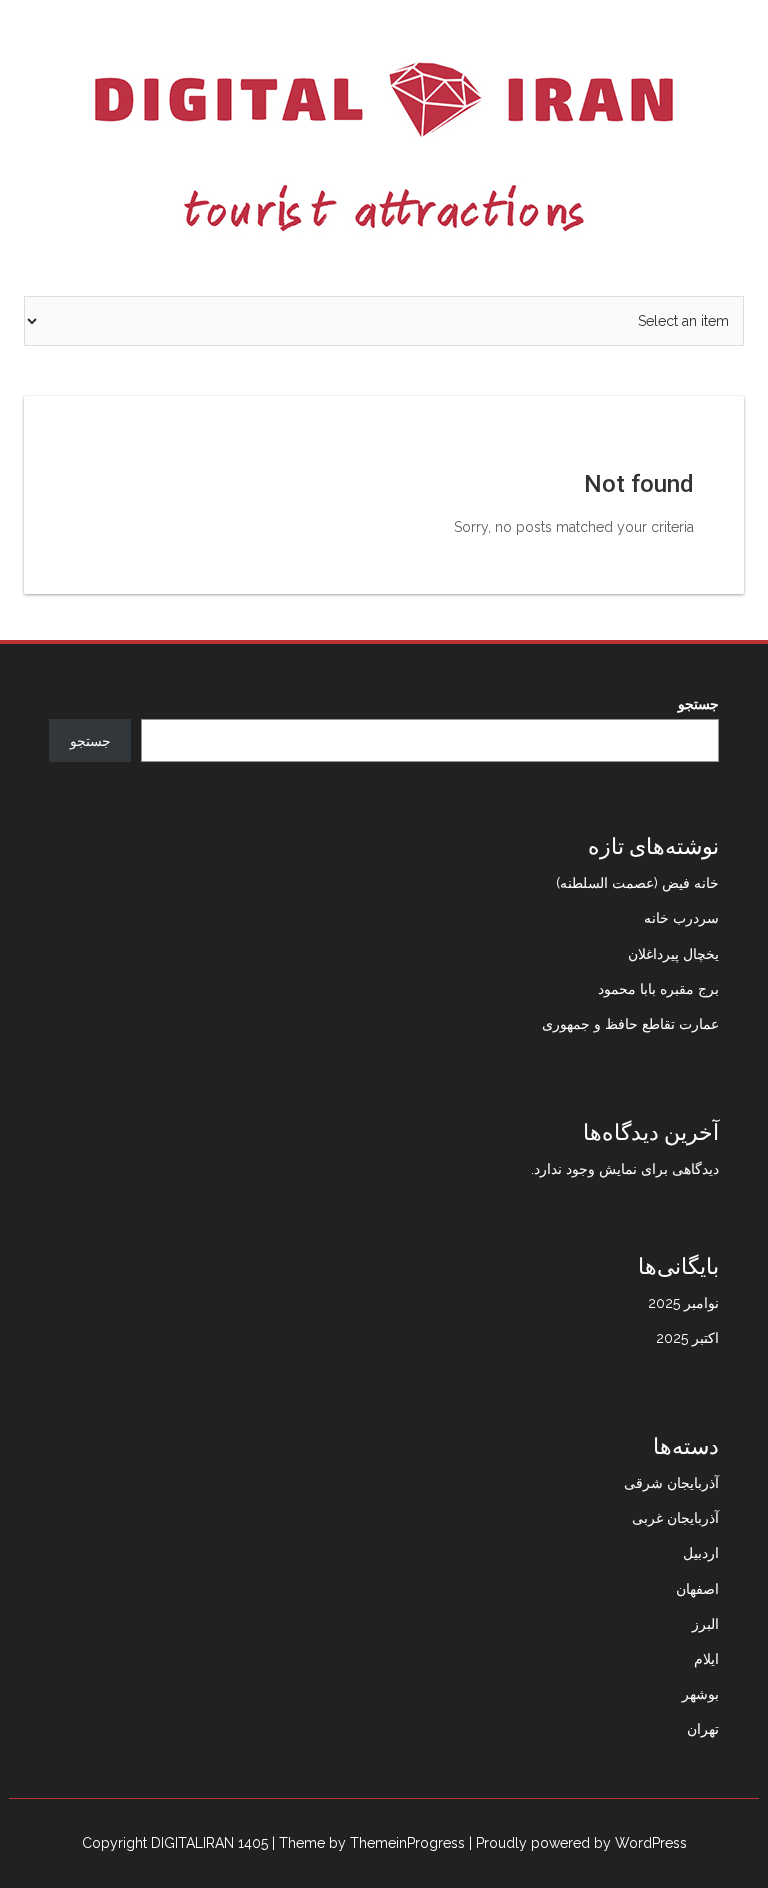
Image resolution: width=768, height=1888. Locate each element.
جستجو (698, 704)
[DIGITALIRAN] (384, 147)
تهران (703, 1729)
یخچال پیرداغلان (673, 954)
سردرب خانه (681, 918)
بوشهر (700, 1694)
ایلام (706, 1659)
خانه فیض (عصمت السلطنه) (637, 883)
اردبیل (701, 1553)
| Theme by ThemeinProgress (368, 1843)
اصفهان (697, 1589)
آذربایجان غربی (675, 1518)
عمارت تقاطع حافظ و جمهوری (630, 1024)
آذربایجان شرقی (671, 1483)
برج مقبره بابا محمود (658, 989)
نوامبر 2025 (683, 1303)
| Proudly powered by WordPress (578, 1843)
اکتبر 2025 (687, 1338)
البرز (705, 1624)
